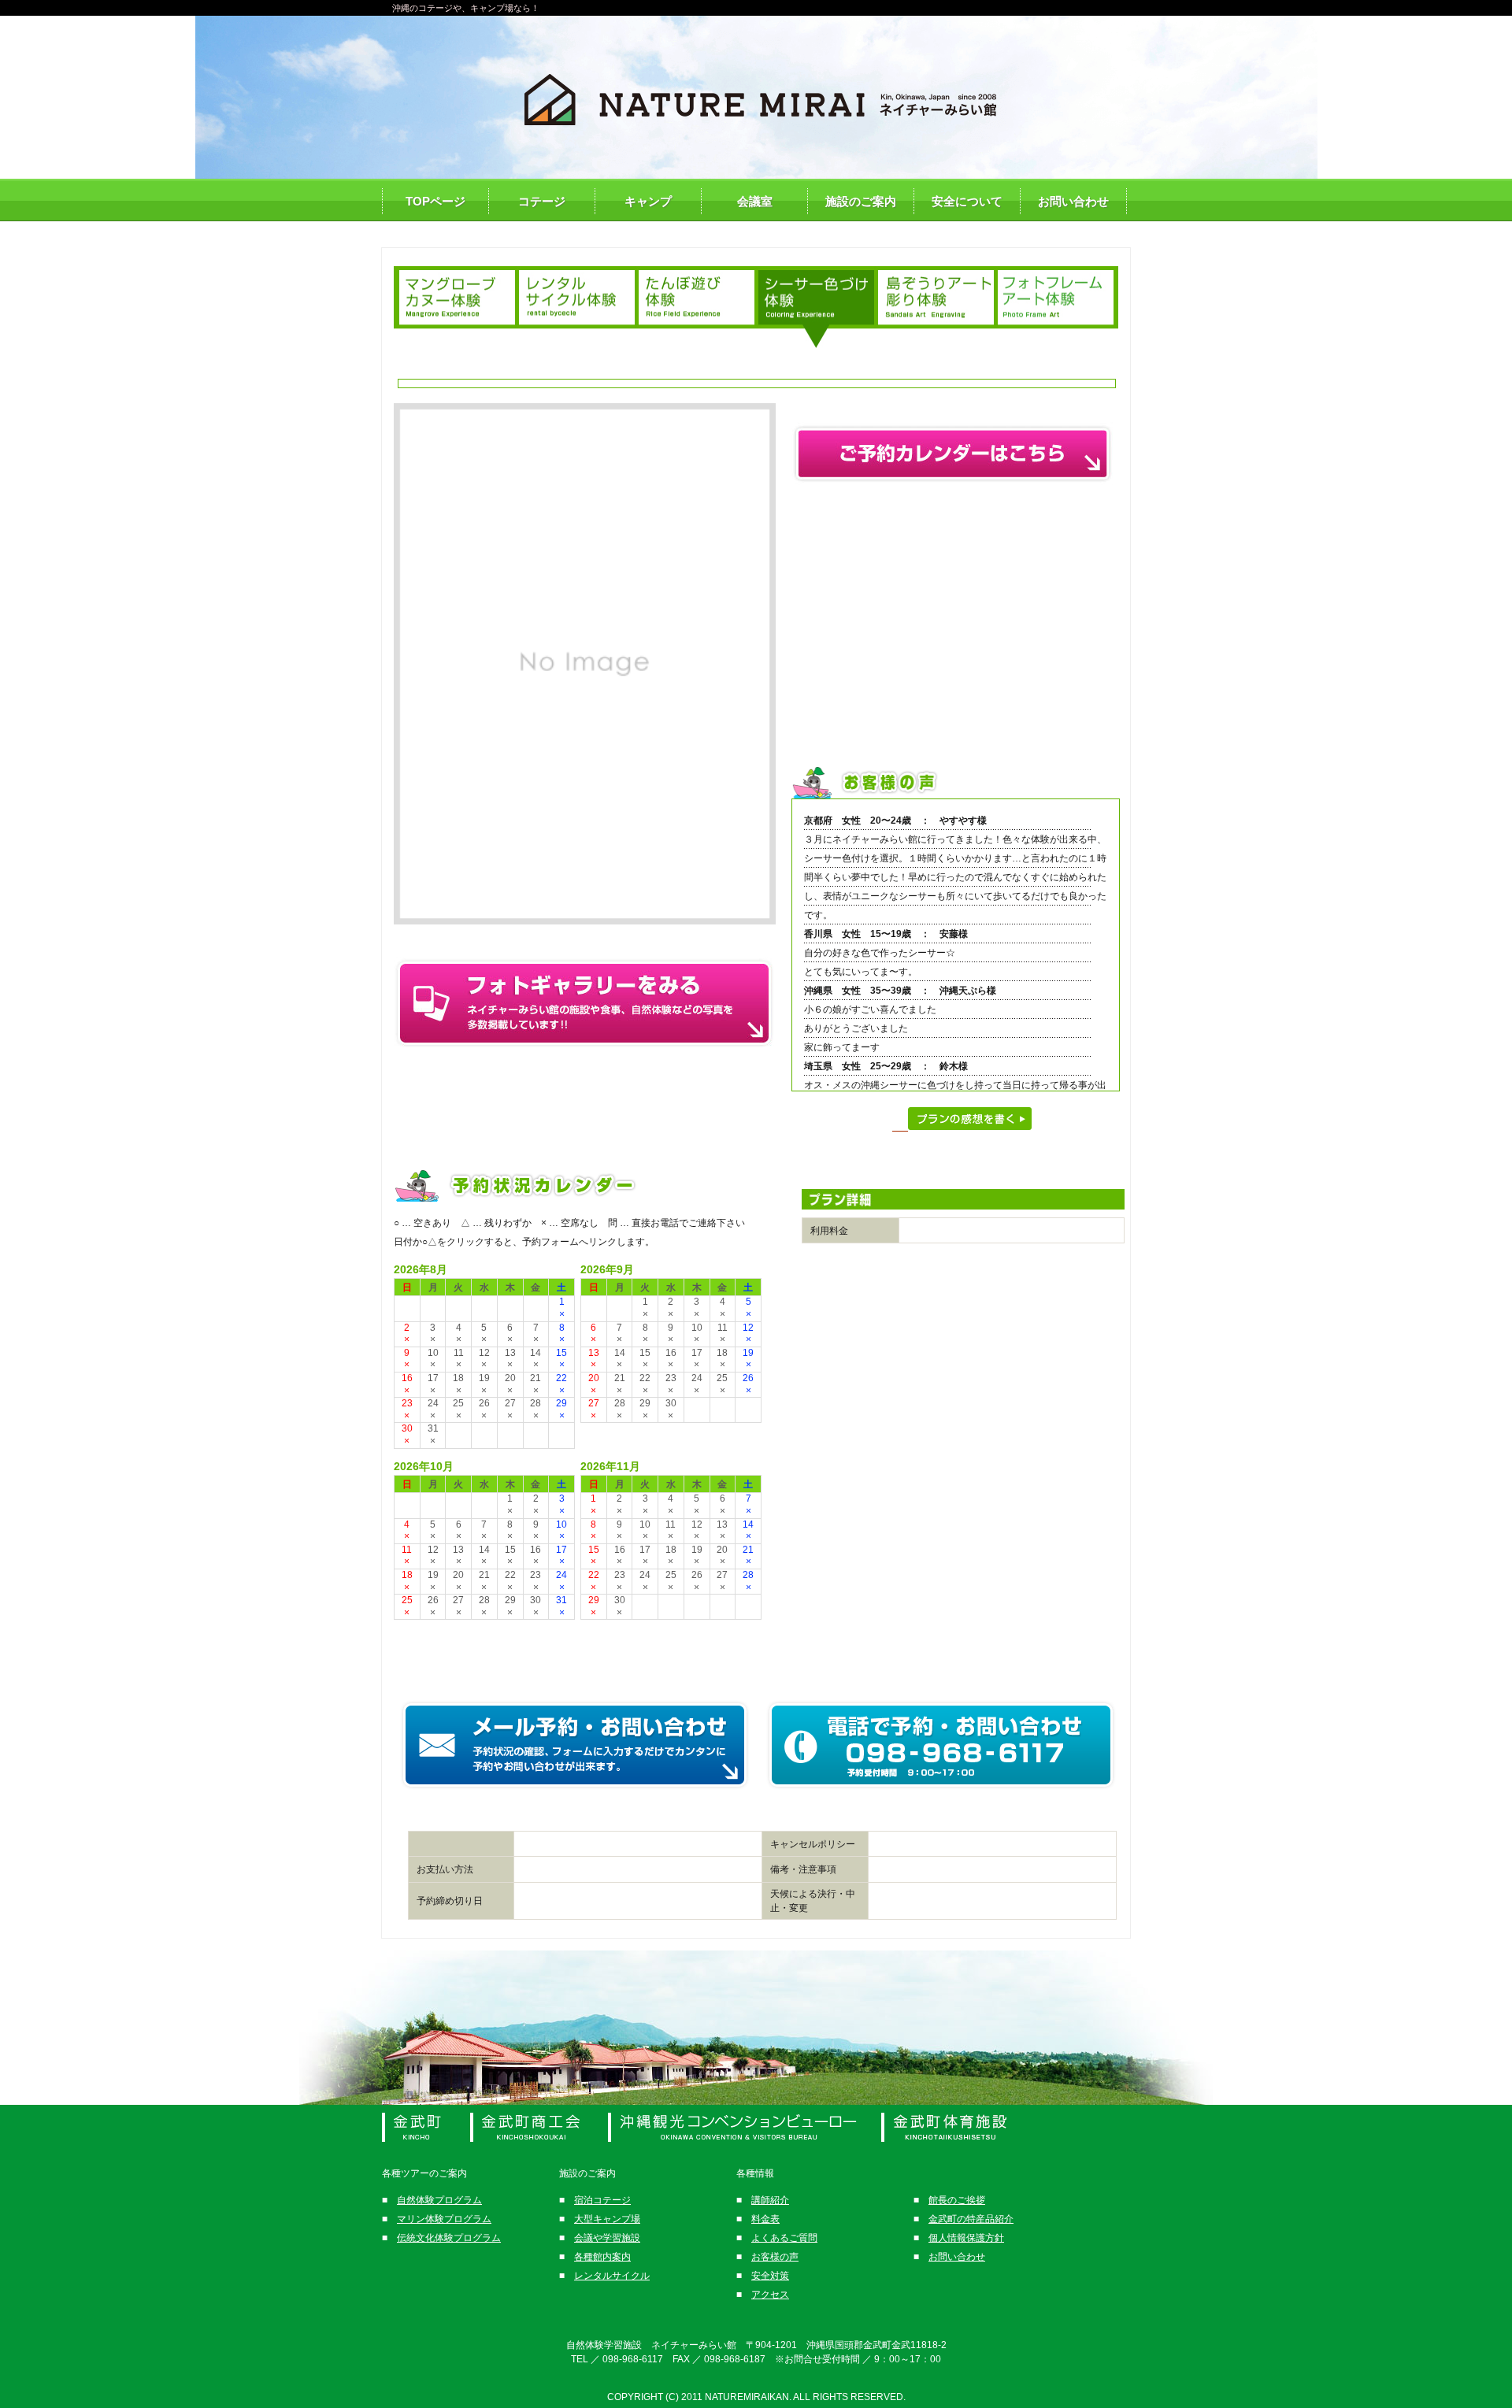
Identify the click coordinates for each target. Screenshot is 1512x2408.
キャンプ (648, 201)
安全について (967, 201)
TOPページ (435, 201)
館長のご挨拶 (957, 2200)
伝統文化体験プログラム (449, 2238)
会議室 (755, 201)
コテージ (542, 201)
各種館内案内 (602, 2257)
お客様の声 (775, 2257)
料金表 (765, 2219)
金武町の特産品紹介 (971, 2219)
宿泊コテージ (602, 2200)
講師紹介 (770, 2200)
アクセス (770, 2295)
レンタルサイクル (612, 2276)
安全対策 (770, 2276)
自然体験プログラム (439, 2200)
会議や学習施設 (607, 2238)
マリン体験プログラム (444, 2219)
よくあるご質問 (784, 2238)
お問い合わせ (1073, 201)
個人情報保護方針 (966, 2238)
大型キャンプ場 (607, 2219)
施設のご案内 (861, 201)
